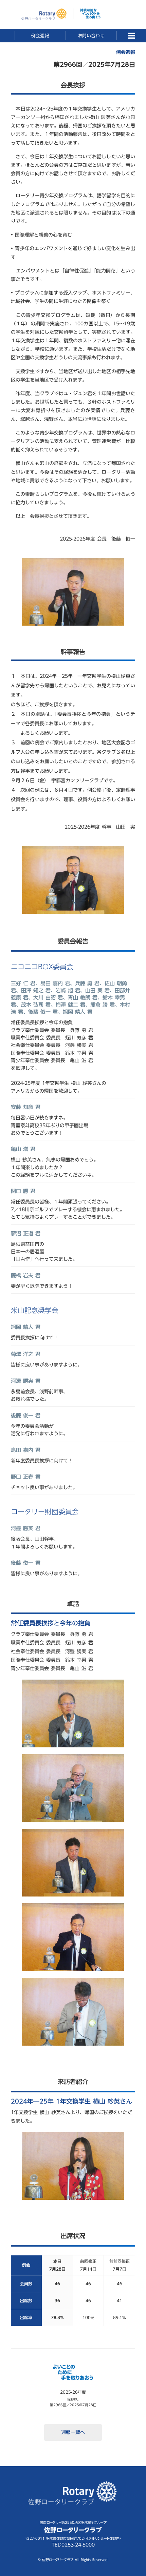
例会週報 (40, 36)
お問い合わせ (91, 36)
